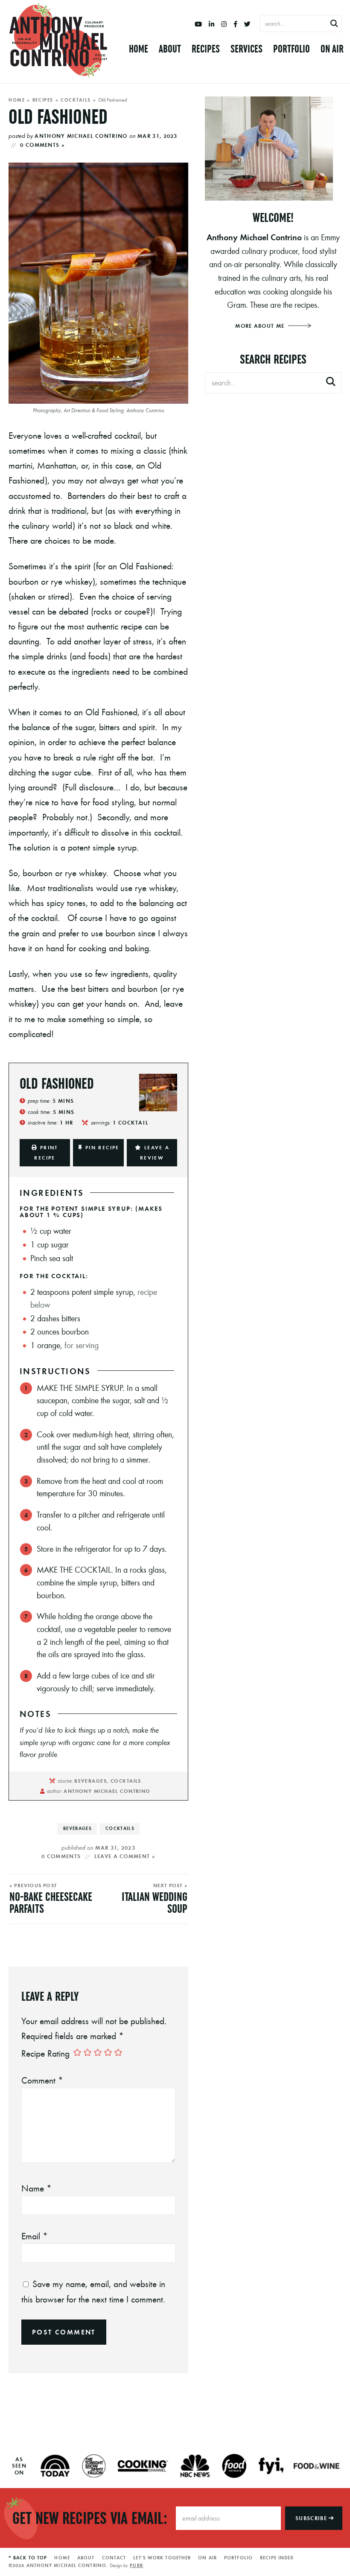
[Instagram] (224, 24)
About (170, 49)
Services (246, 49)
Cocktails (76, 100)
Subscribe (312, 2518)
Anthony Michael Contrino (81, 136)
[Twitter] (247, 24)
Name (36, 2188)
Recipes (206, 49)
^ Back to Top (28, 2558)
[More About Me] (273, 149)
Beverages (77, 1828)
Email (35, 2236)
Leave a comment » (125, 1856)
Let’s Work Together (162, 2558)
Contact (114, 2558)
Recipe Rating (45, 2053)
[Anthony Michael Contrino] (58, 41)
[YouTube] (198, 24)
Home (139, 49)
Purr (136, 2565)
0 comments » (42, 145)
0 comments (61, 1856)
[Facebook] (235, 24)
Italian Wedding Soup (155, 1903)
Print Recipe (46, 1152)
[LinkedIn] (211, 24)
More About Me (261, 326)
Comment (42, 2080)
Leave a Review (155, 1152)
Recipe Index (277, 2558)
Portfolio (292, 49)
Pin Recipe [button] (102, 1147)
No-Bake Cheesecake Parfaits (51, 1903)
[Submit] (334, 24)
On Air (332, 49)
